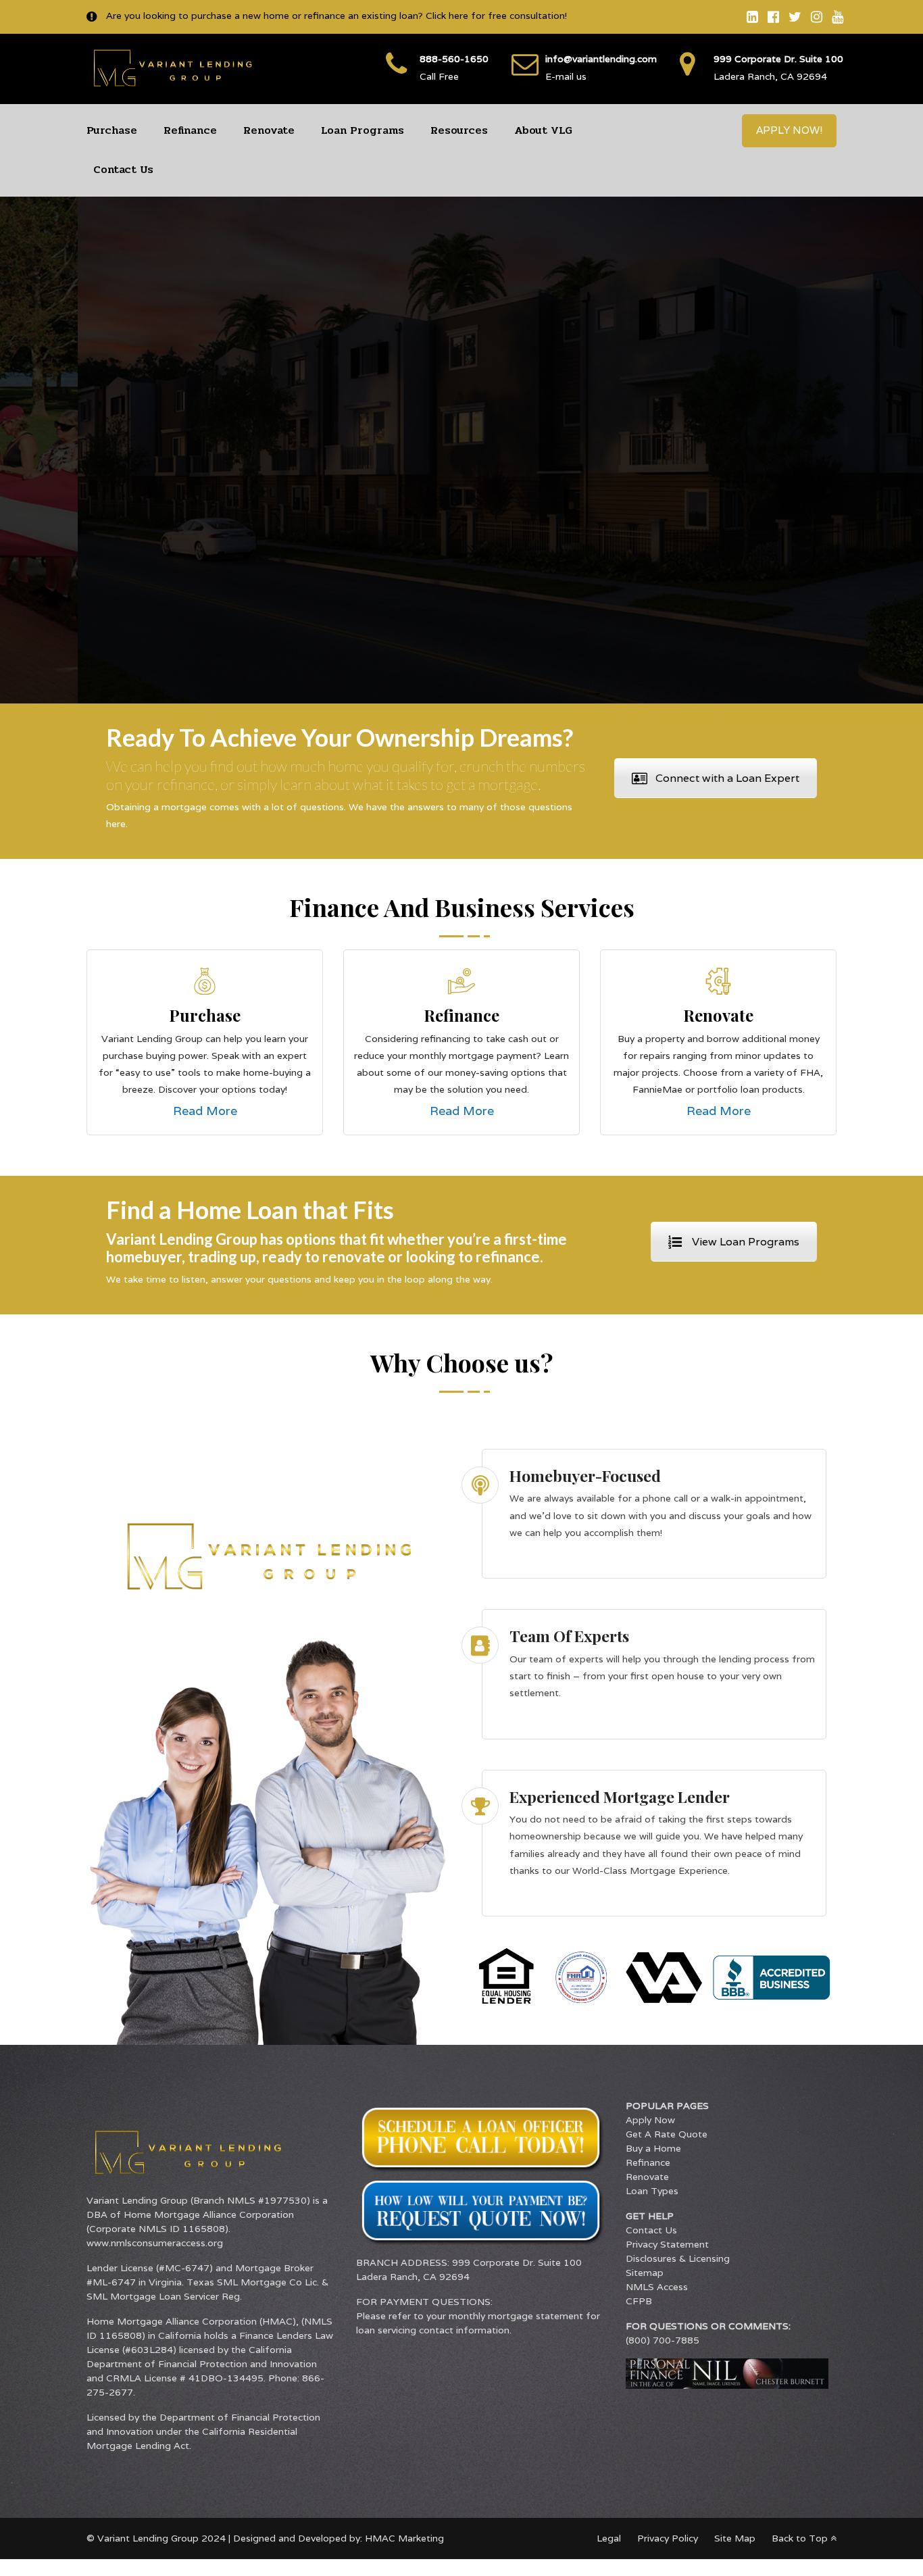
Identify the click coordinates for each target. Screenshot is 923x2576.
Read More (205, 1111)
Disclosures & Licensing (678, 2258)
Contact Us (123, 169)
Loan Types (652, 2191)
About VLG (543, 130)
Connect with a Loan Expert (727, 778)
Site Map (735, 2538)
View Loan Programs (746, 1242)
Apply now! (789, 130)
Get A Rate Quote (667, 2134)
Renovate (269, 130)
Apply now (559, 529)
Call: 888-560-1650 (702, 529)
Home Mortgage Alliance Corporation (209, 2214)
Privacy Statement (667, 2244)
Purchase (112, 130)
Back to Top (801, 2538)
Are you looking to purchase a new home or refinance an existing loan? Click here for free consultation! (335, 16)
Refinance (190, 130)
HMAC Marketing (404, 2538)
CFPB (639, 2301)
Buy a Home (653, 2148)
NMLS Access (657, 2287)
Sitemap (645, 2273)
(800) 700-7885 (663, 2340)
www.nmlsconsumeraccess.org (155, 2243)
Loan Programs (363, 130)
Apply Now (650, 2120)
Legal (609, 2538)
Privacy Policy (668, 2538)
